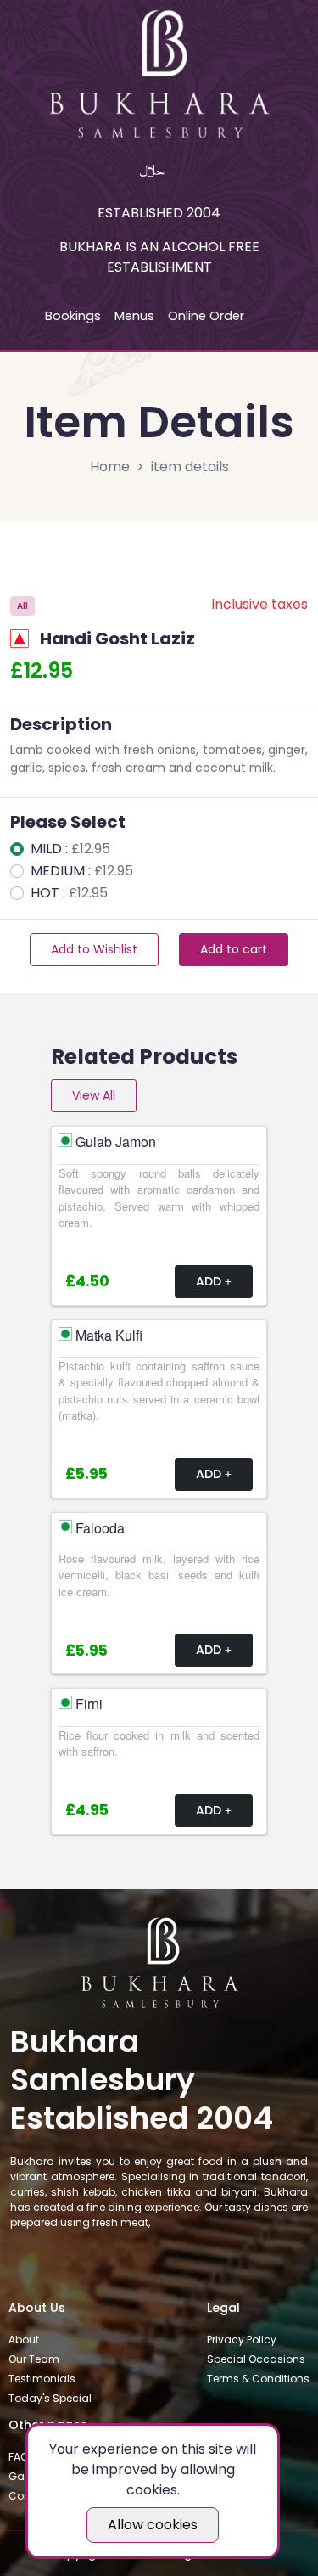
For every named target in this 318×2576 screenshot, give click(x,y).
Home (110, 467)
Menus (134, 316)
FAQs (21, 2457)
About (24, 2340)
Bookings (73, 316)
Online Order (206, 316)
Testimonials (42, 2379)
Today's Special (50, 2398)
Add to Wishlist (94, 949)
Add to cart (234, 949)
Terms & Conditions (258, 2379)
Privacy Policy (242, 2340)
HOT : (69, 893)
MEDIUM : (82, 871)
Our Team (34, 2359)
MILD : (70, 849)
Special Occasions (256, 2359)
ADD (210, 1281)
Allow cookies (153, 2525)
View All (94, 1095)
